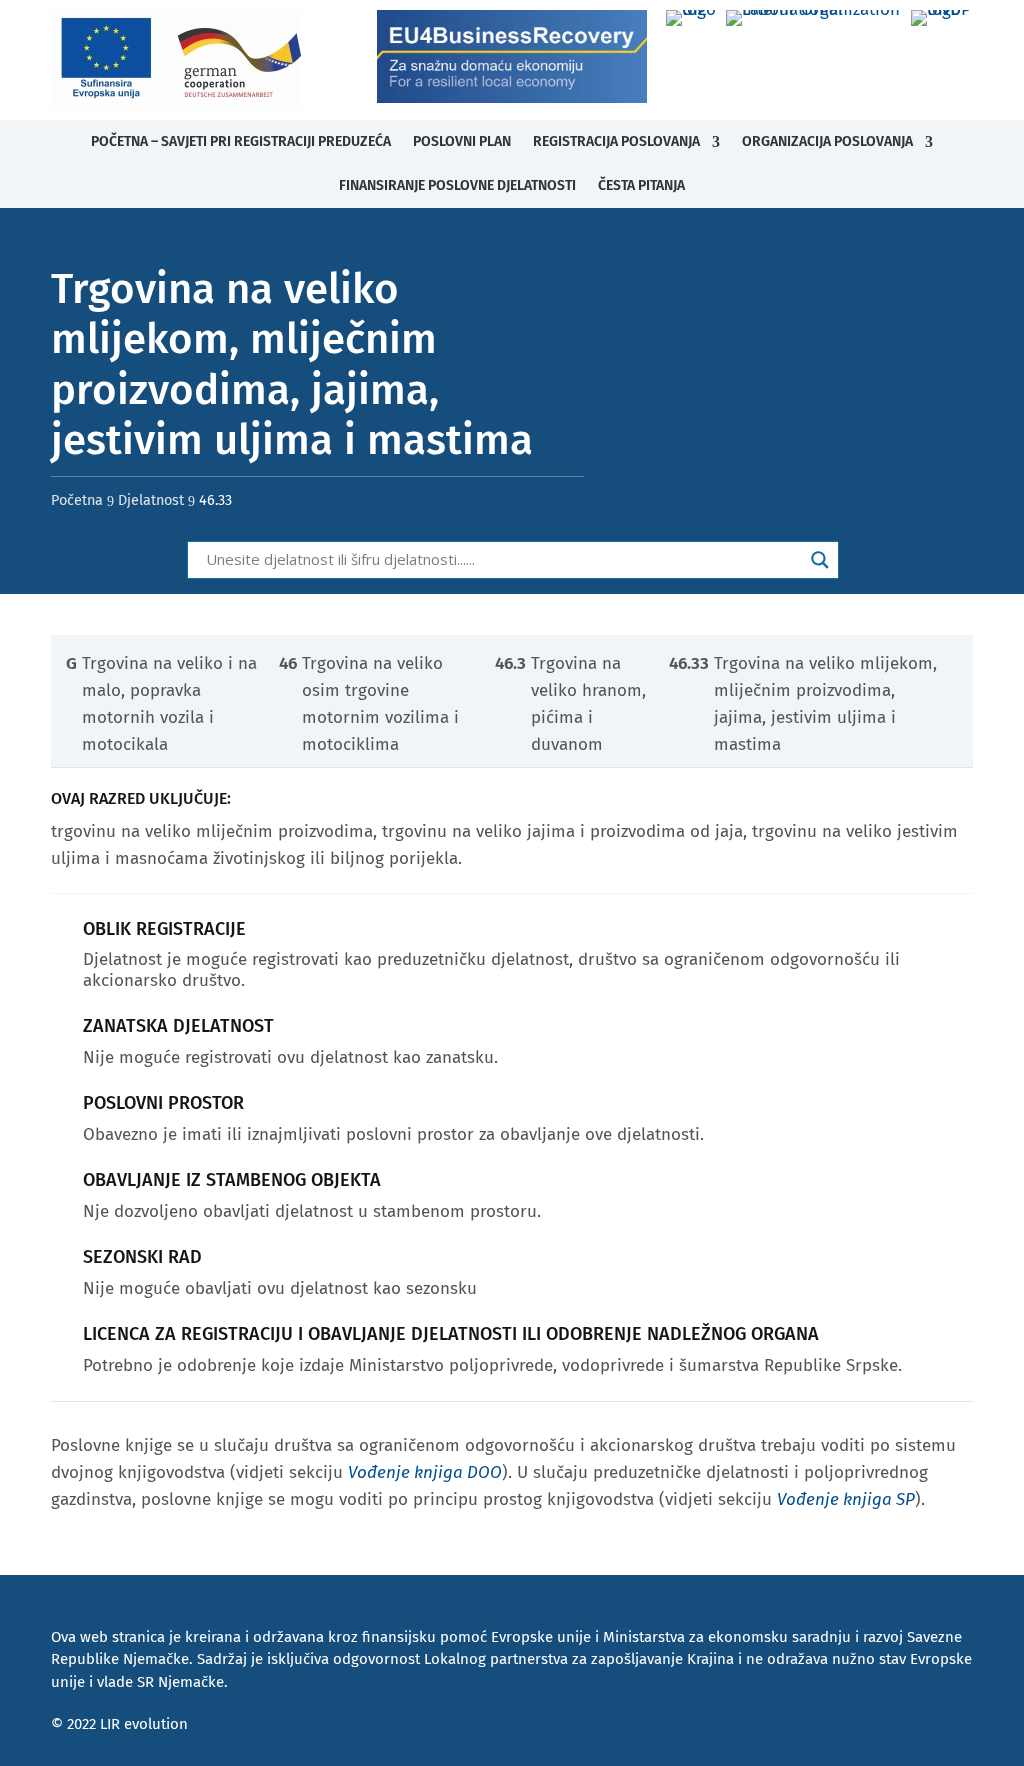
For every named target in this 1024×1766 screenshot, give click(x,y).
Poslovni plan (462, 141)
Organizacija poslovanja (827, 141)
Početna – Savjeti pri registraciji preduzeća (241, 141)
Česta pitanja (641, 185)
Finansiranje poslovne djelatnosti (457, 185)
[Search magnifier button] (820, 560)
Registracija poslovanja (616, 141)
